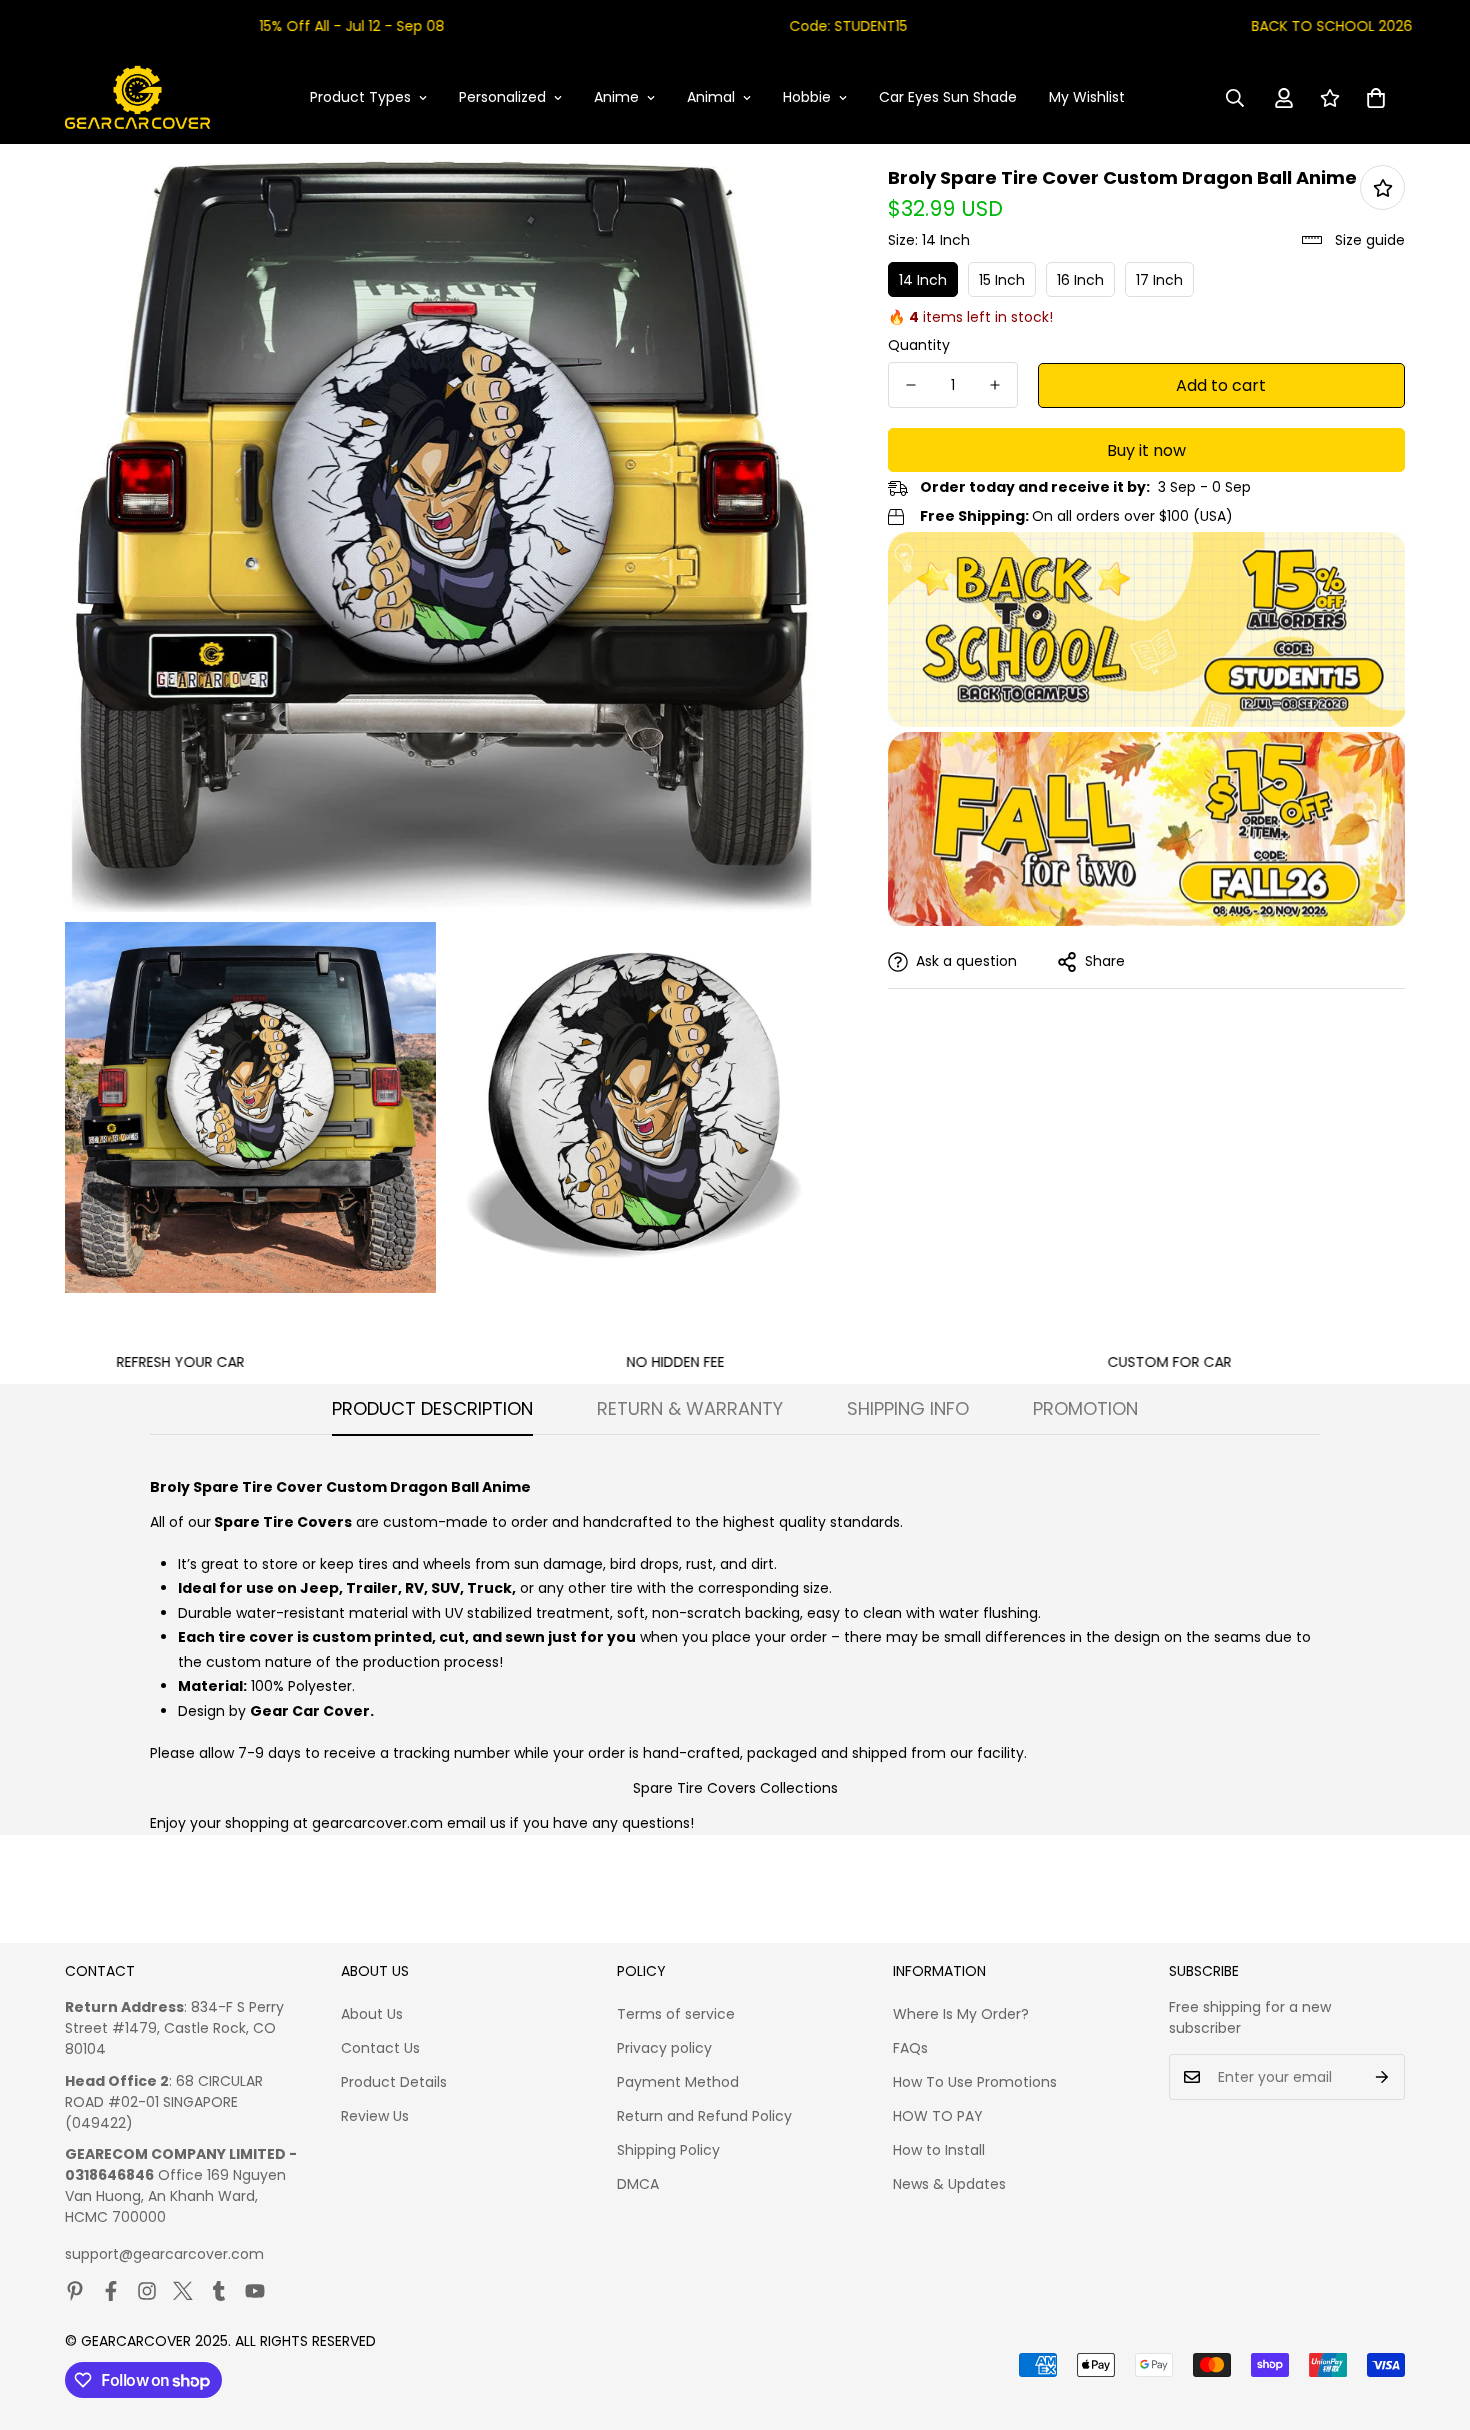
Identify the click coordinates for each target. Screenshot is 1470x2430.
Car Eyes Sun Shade (948, 97)
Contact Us (380, 2048)
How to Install (939, 2150)
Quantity (919, 345)
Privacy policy (664, 2048)
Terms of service (676, 2014)
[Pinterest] (75, 2291)
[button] (1376, 98)
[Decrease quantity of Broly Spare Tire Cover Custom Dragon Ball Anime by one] (911, 385)
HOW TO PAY (938, 2116)
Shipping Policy (668, 2150)
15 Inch (1002, 280)
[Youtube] (255, 2291)
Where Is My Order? (961, 2014)
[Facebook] (111, 2291)
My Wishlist (1087, 97)
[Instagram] (147, 2291)
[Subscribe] (1382, 2077)
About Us (372, 2014)
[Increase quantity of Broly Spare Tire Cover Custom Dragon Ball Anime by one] (995, 385)
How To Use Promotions (975, 2082)
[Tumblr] (219, 2291)
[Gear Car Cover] (137, 98)
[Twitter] (183, 2291)
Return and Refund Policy (704, 2116)
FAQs (910, 2048)
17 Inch (1159, 280)
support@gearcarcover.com (164, 2254)
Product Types (360, 97)
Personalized (502, 97)
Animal (711, 97)
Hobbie (807, 97)
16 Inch (1080, 280)
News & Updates (949, 2184)
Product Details (394, 2082)
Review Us (375, 2116)
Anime (616, 97)
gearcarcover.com (377, 1823)
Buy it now (1146, 450)
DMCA (638, 2184)
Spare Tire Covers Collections (735, 1788)
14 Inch (923, 280)
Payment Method (678, 2082)
